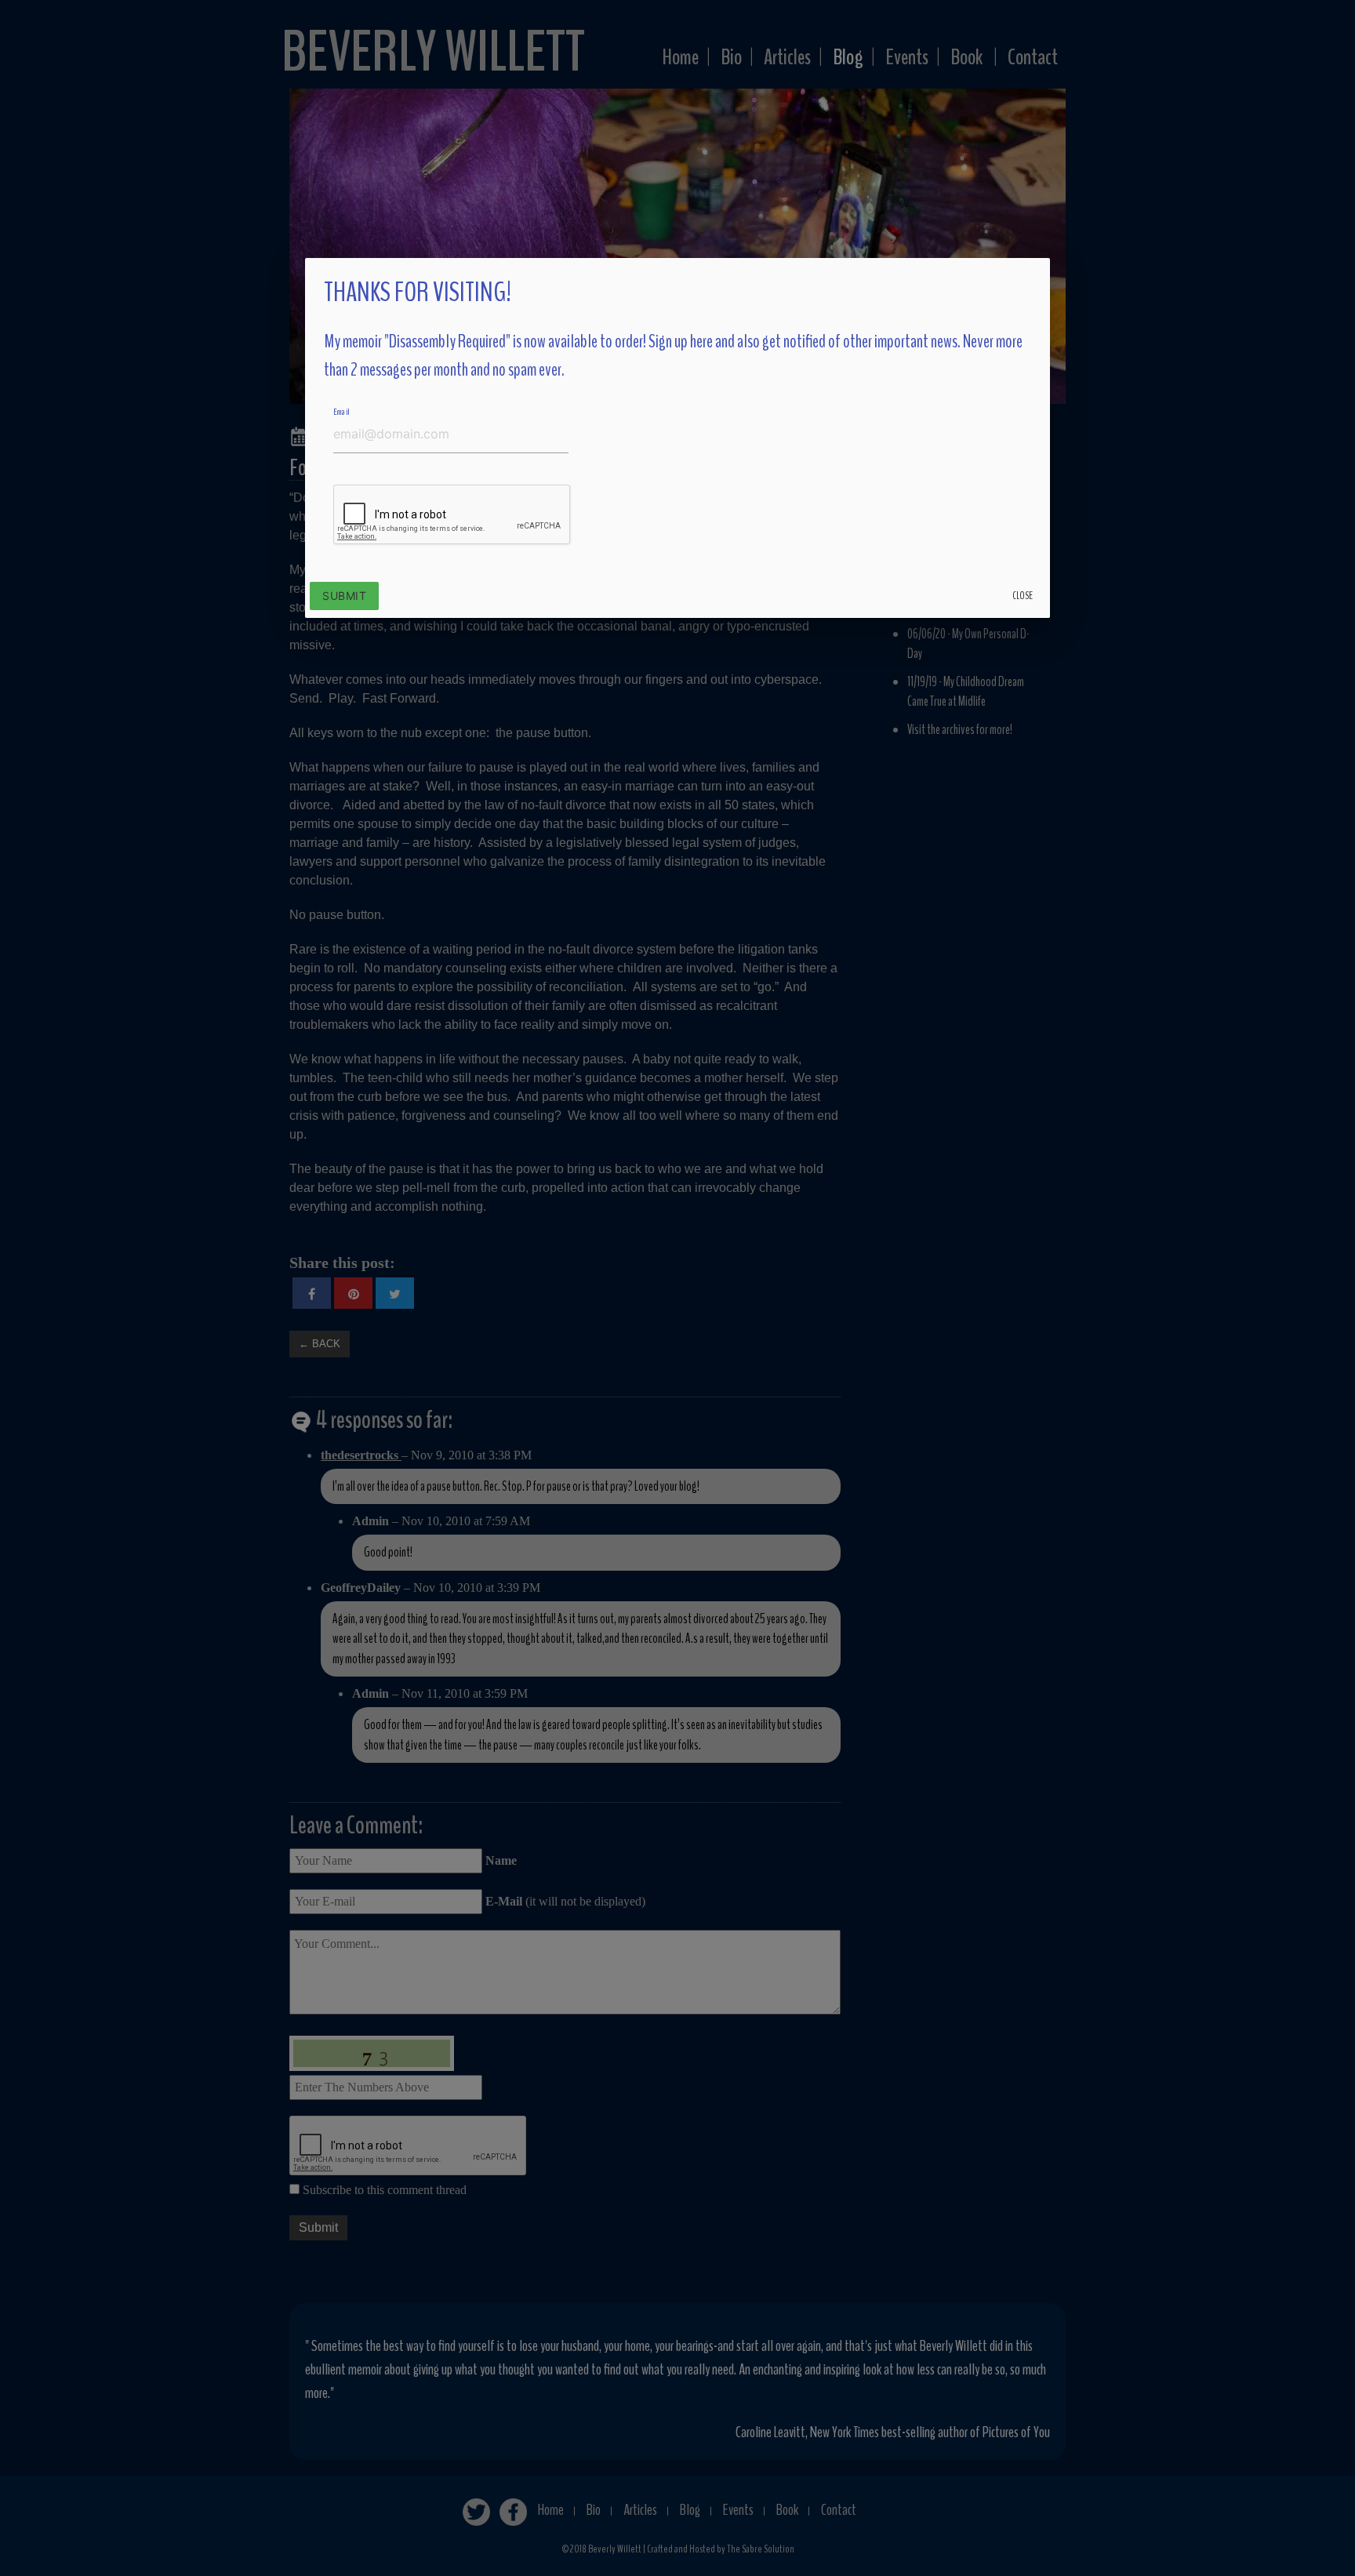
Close (1023, 596)
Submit (344, 596)
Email (341, 411)
